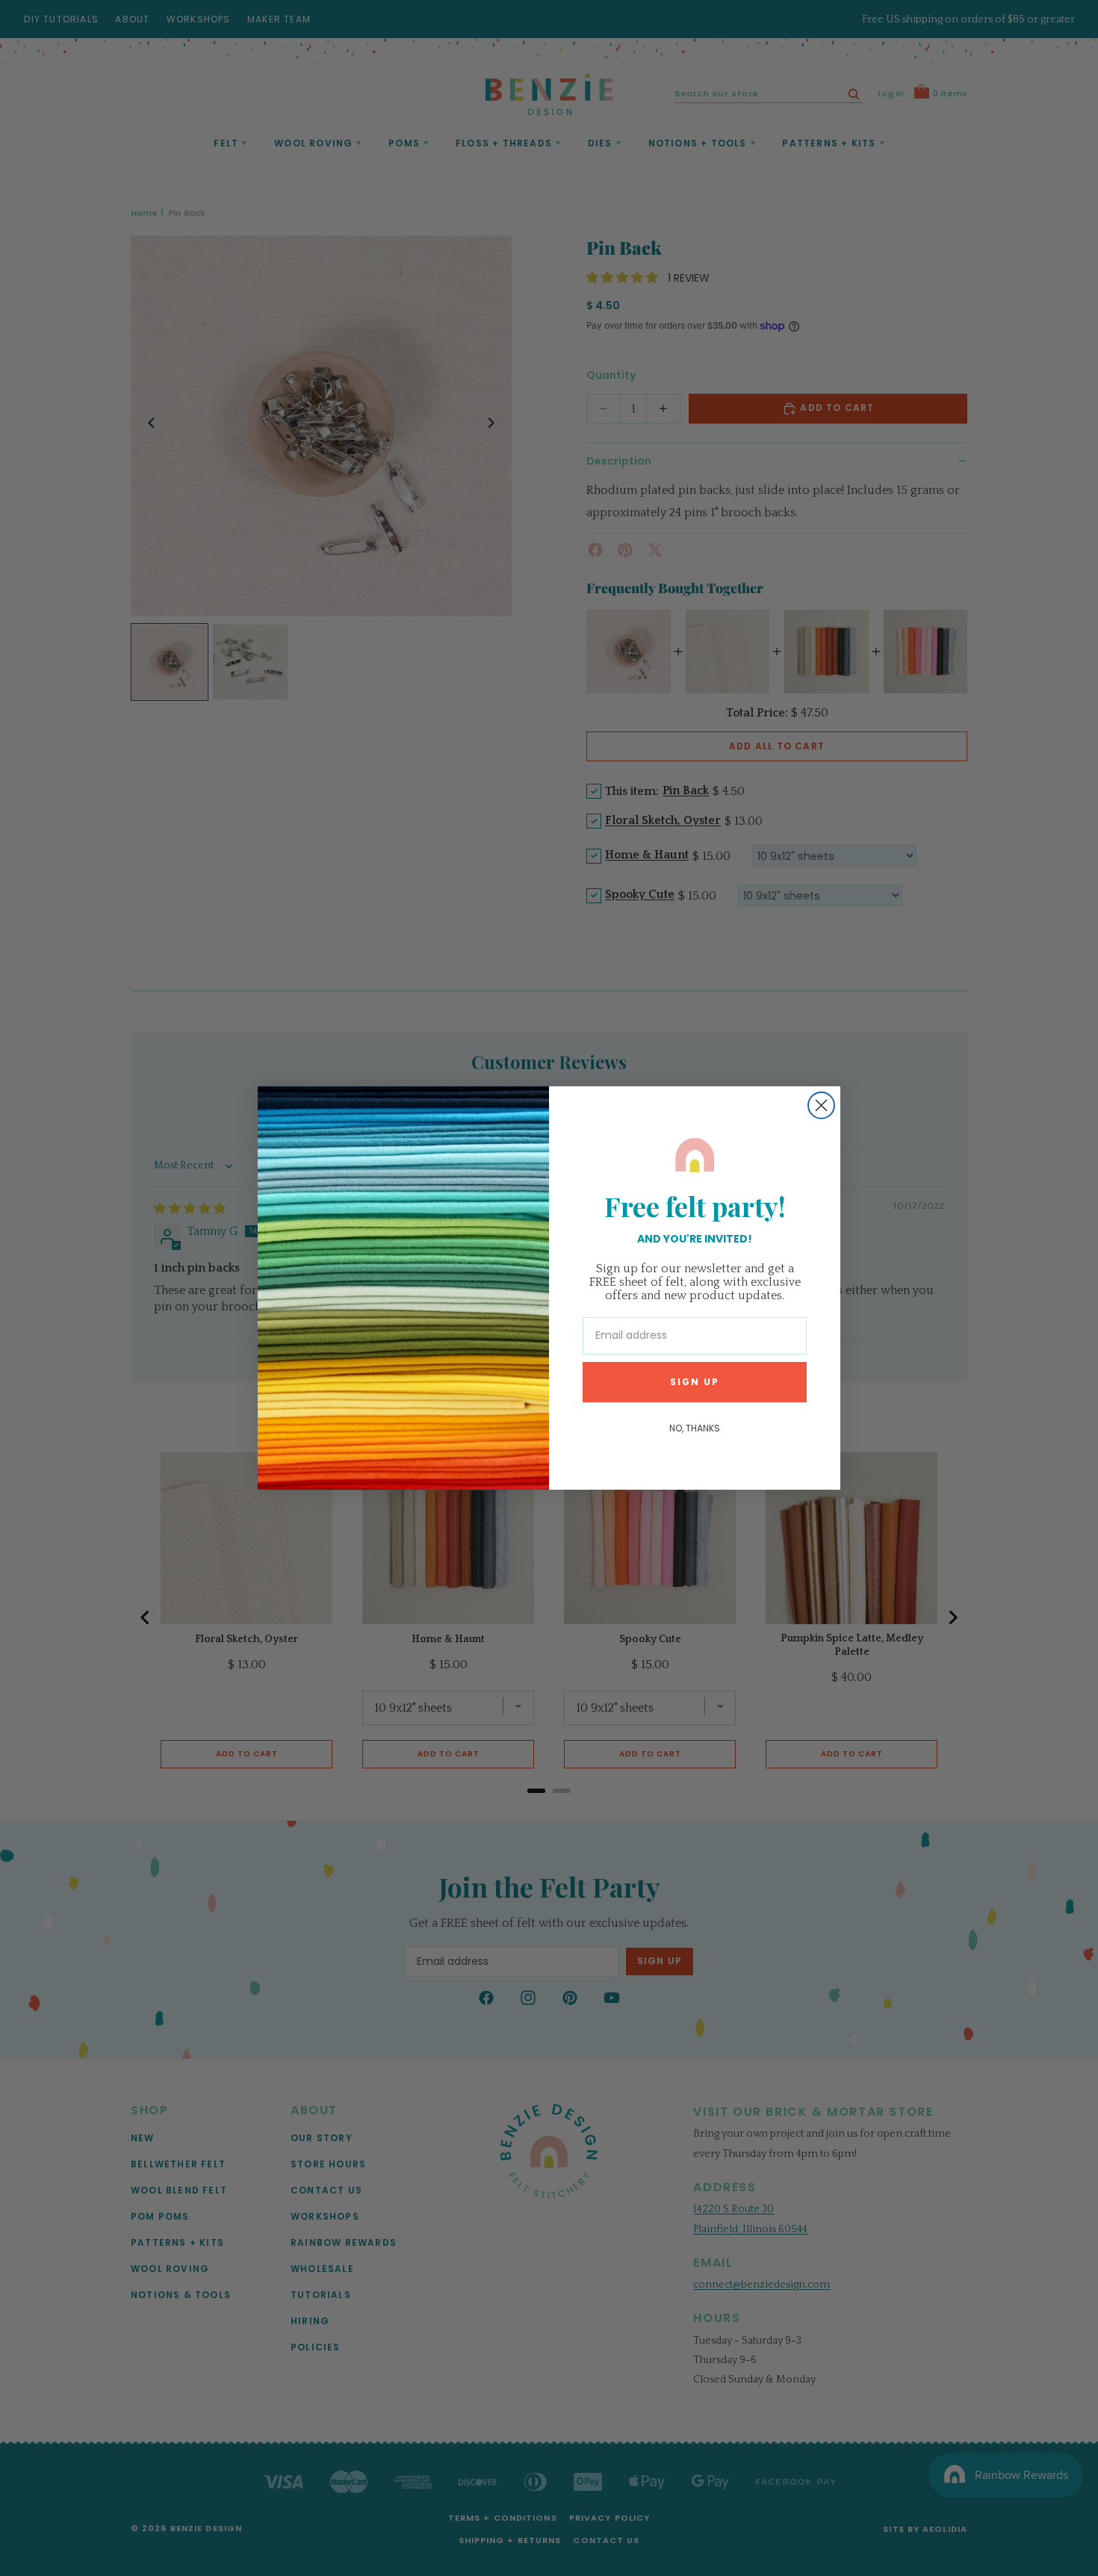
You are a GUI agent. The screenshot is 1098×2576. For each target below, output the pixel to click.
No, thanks (695, 1428)
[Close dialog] (821, 1105)
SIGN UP (695, 1382)
